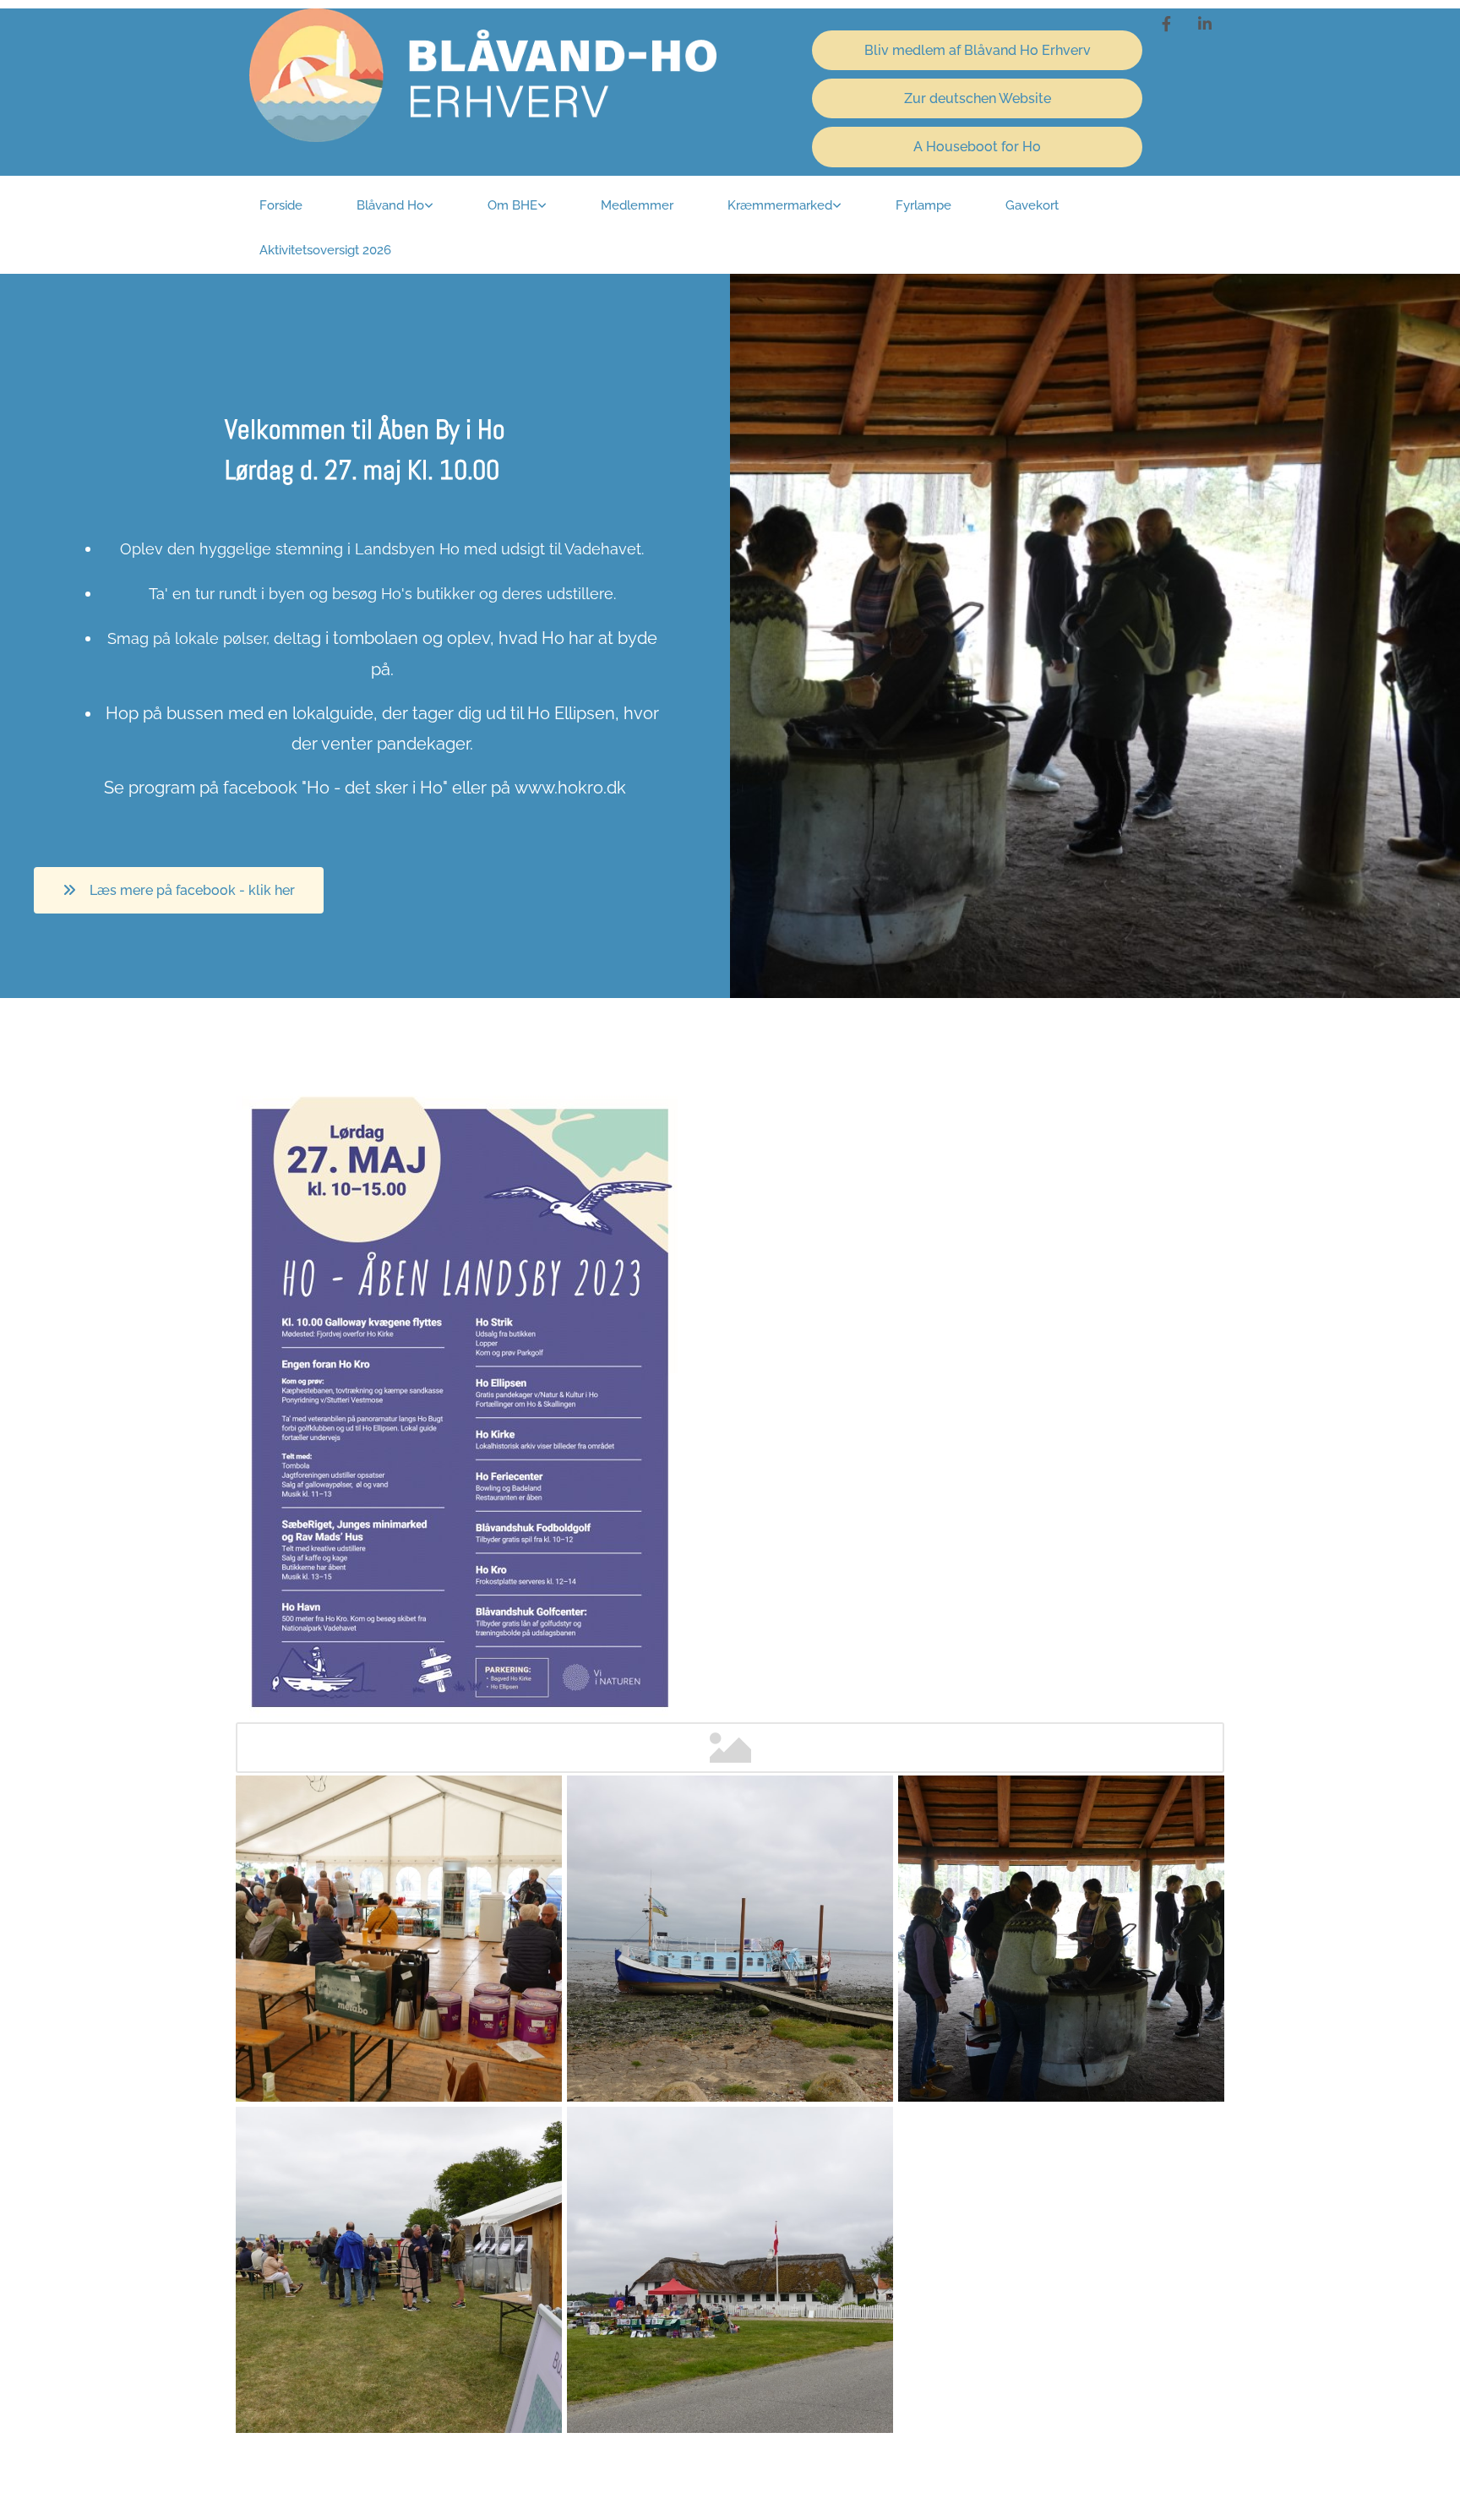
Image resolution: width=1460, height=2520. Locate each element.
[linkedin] (1205, 24)
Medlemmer (637, 205)
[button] (978, 50)
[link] (395, 207)
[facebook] (1166, 24)
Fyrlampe (923, 205)
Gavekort (1032, 205)
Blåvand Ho (390, 205)
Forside (281, 205)
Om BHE (512, 205)
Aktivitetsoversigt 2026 (325, 250)
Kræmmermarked (780, 205)
